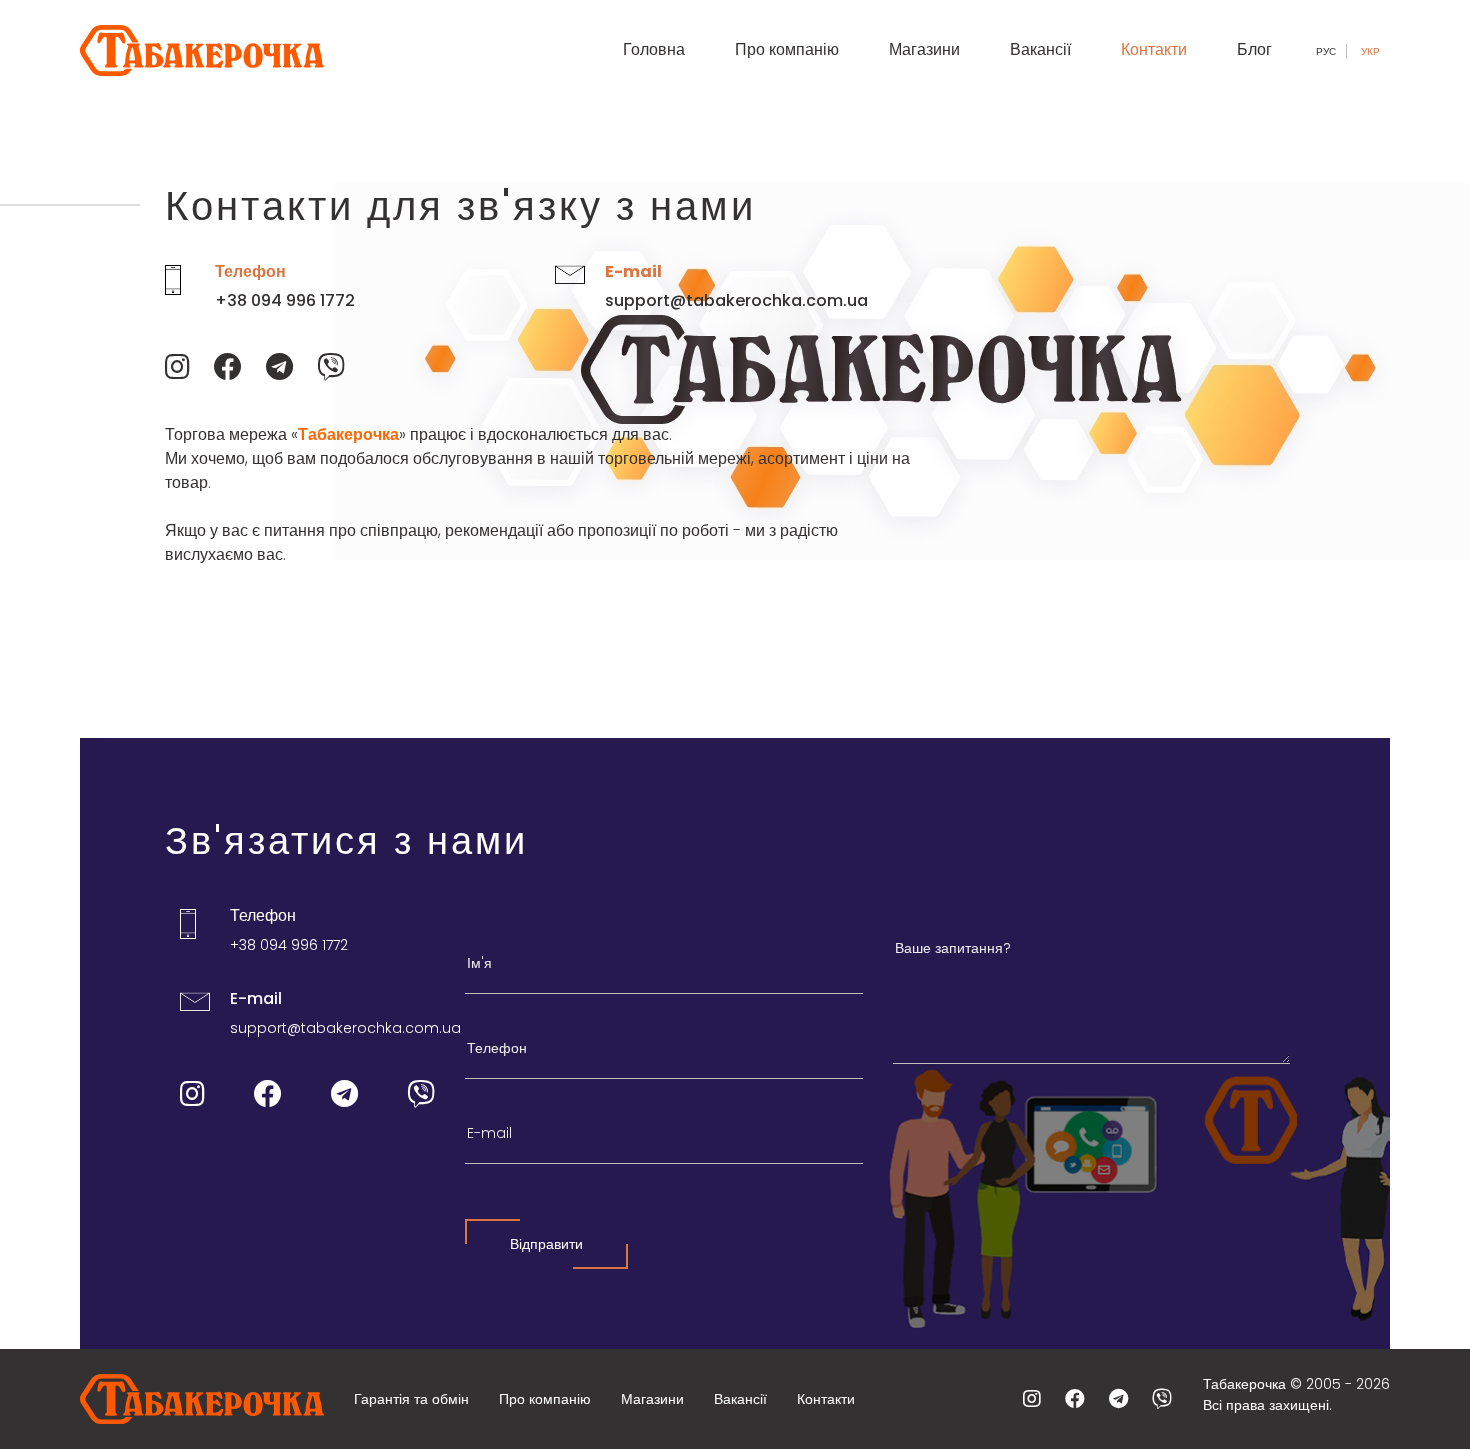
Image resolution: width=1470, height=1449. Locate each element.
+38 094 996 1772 (285, 300)
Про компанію (787, 49)
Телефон (250, 271)
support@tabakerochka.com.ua (736, 300)
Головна (654, 49)
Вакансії (1040, 49)
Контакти (1154, 49)
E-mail (633, 271)
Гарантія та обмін (411, 1399)
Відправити (546, 1244)
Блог (1254, 49)
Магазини (924, 49)
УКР (1370, 51)
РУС (1326, 51)
